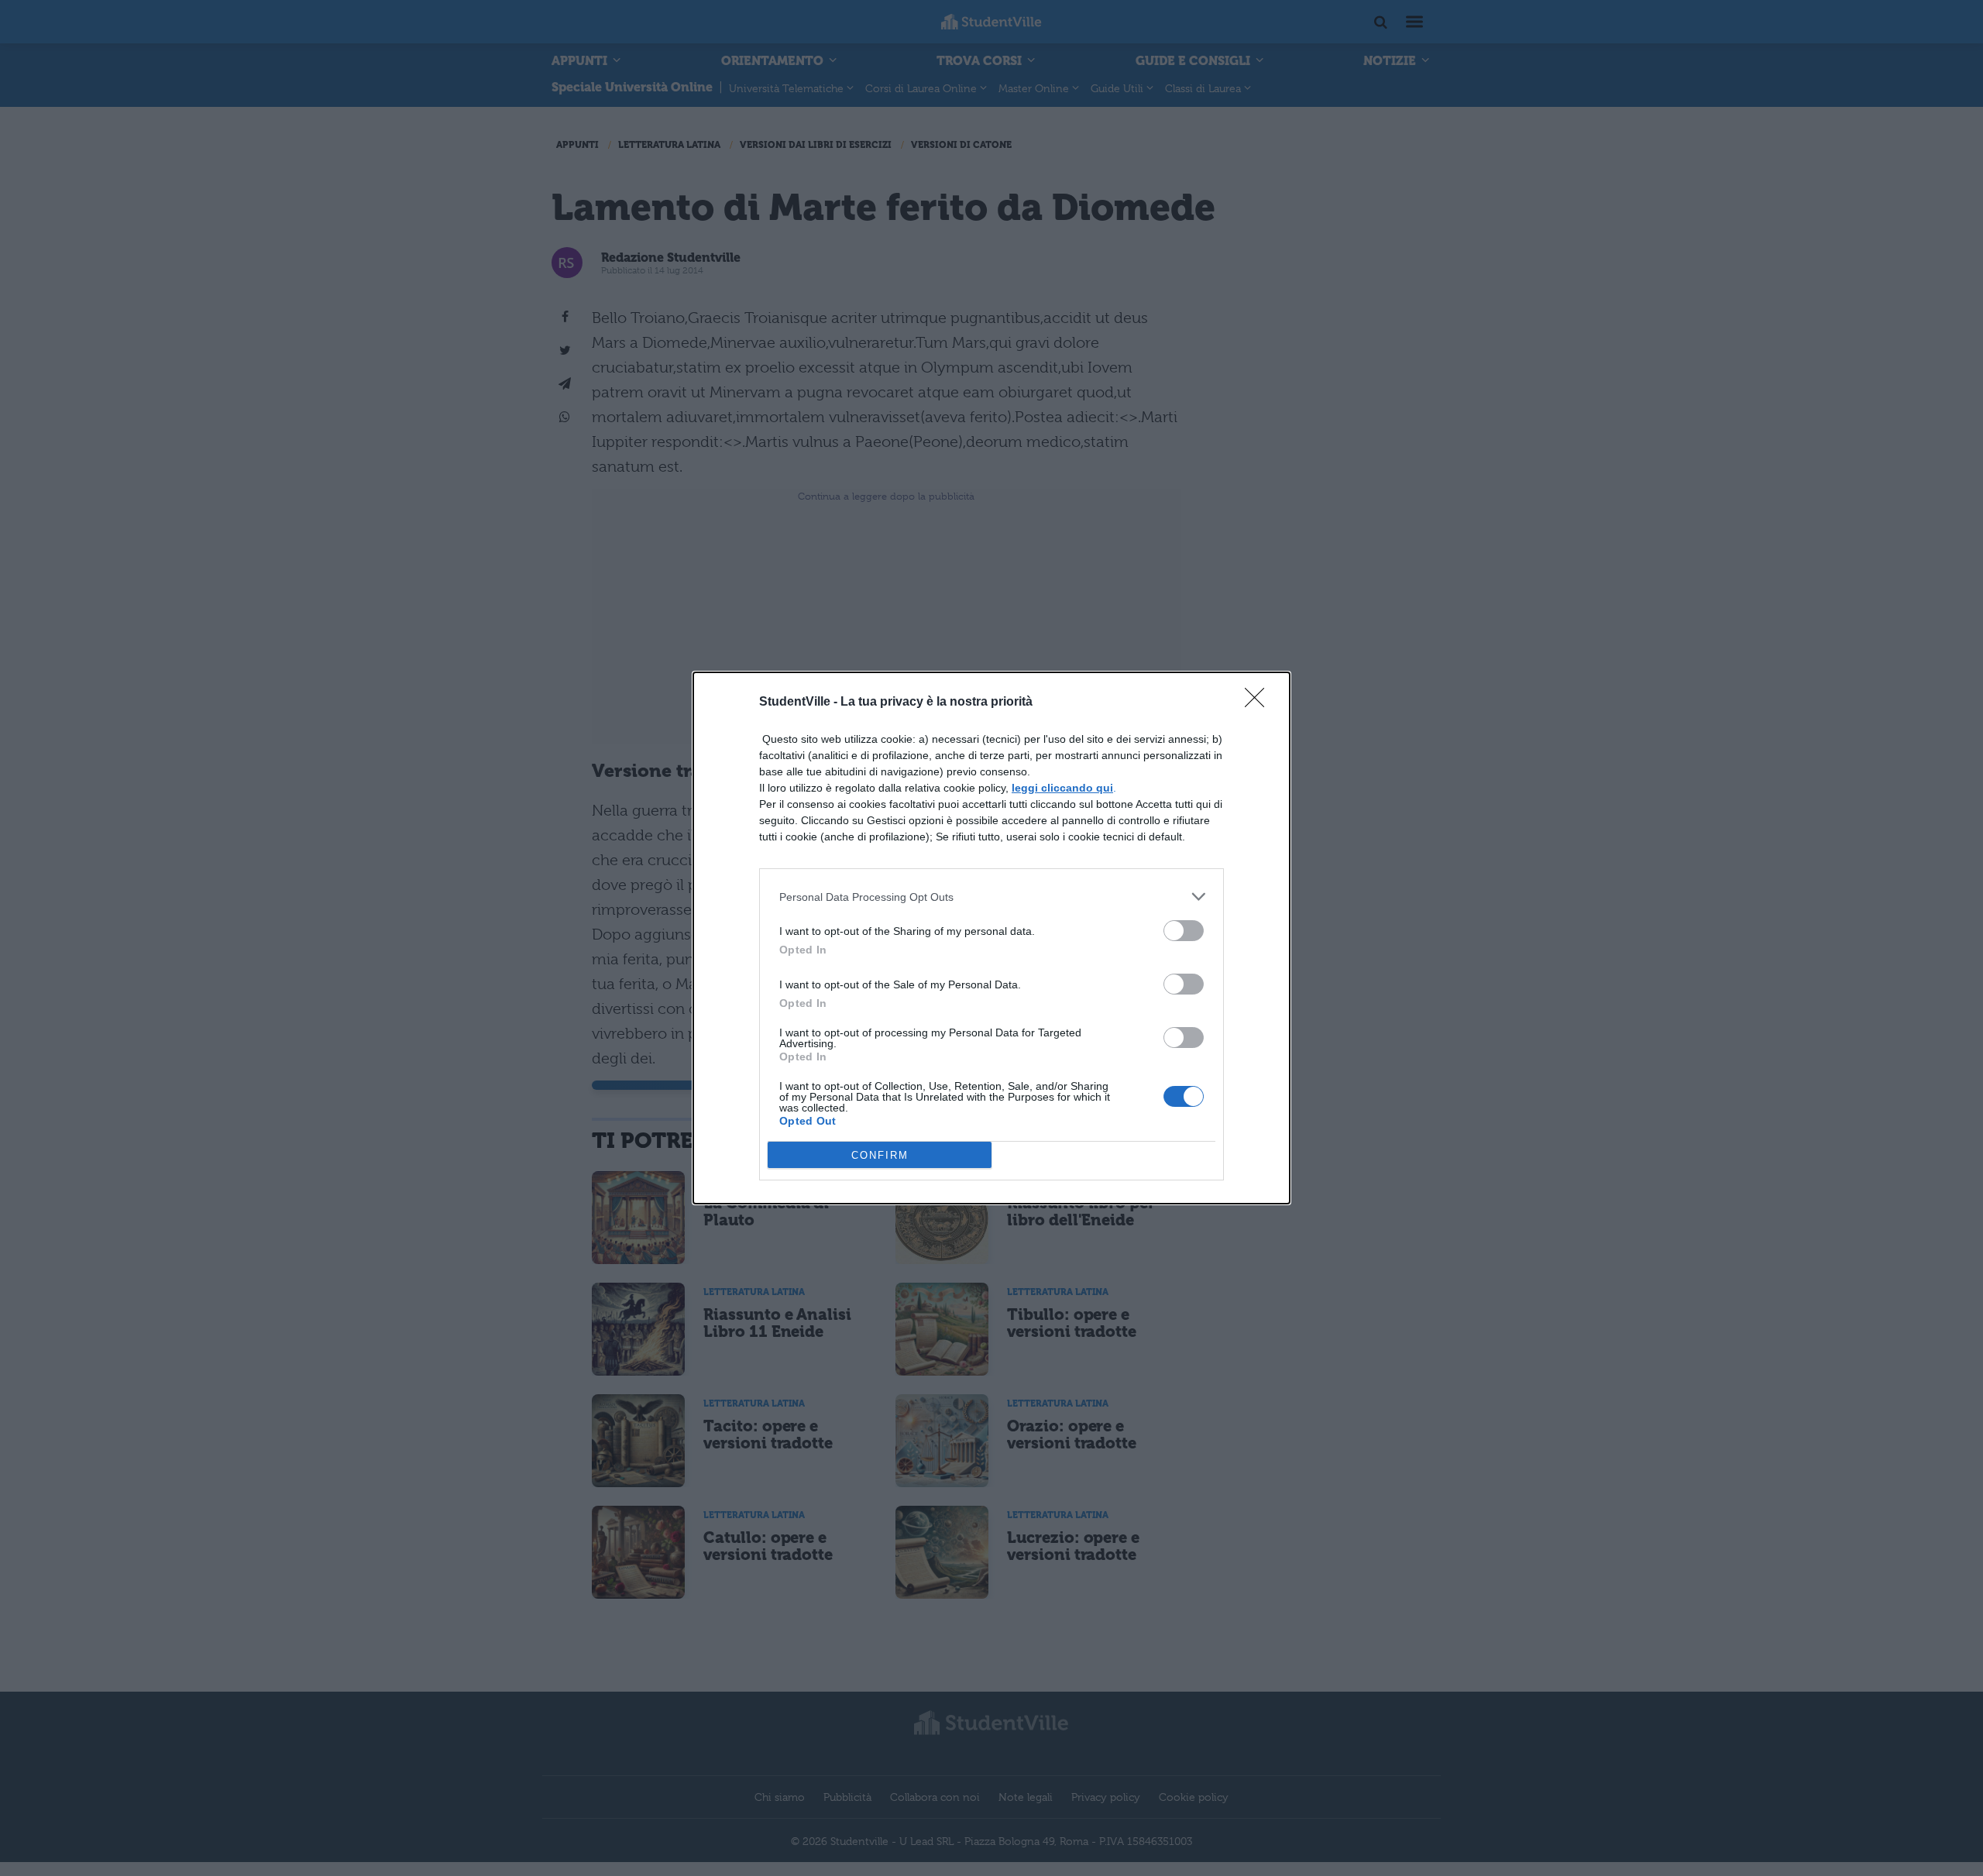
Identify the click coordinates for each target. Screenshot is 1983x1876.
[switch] (1184, 931)
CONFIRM (880, 1155)
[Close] (1260, 703)
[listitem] (991, 897)
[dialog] (991, 938)
